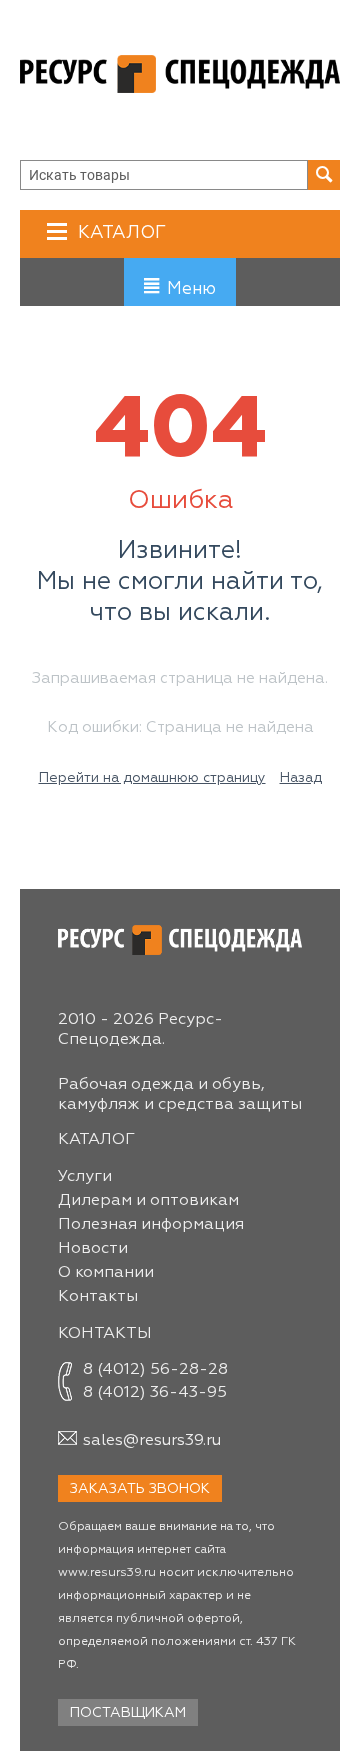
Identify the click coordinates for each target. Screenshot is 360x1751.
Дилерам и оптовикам (148, 1201)
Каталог (122, 233)
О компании (106, 1273)
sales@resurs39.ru (152, 1441)
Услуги (85, 1177)
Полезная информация (151, 1225)
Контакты (98, 1297)
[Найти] (324, 175)
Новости (93, 1249)
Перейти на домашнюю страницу (152, 778)
